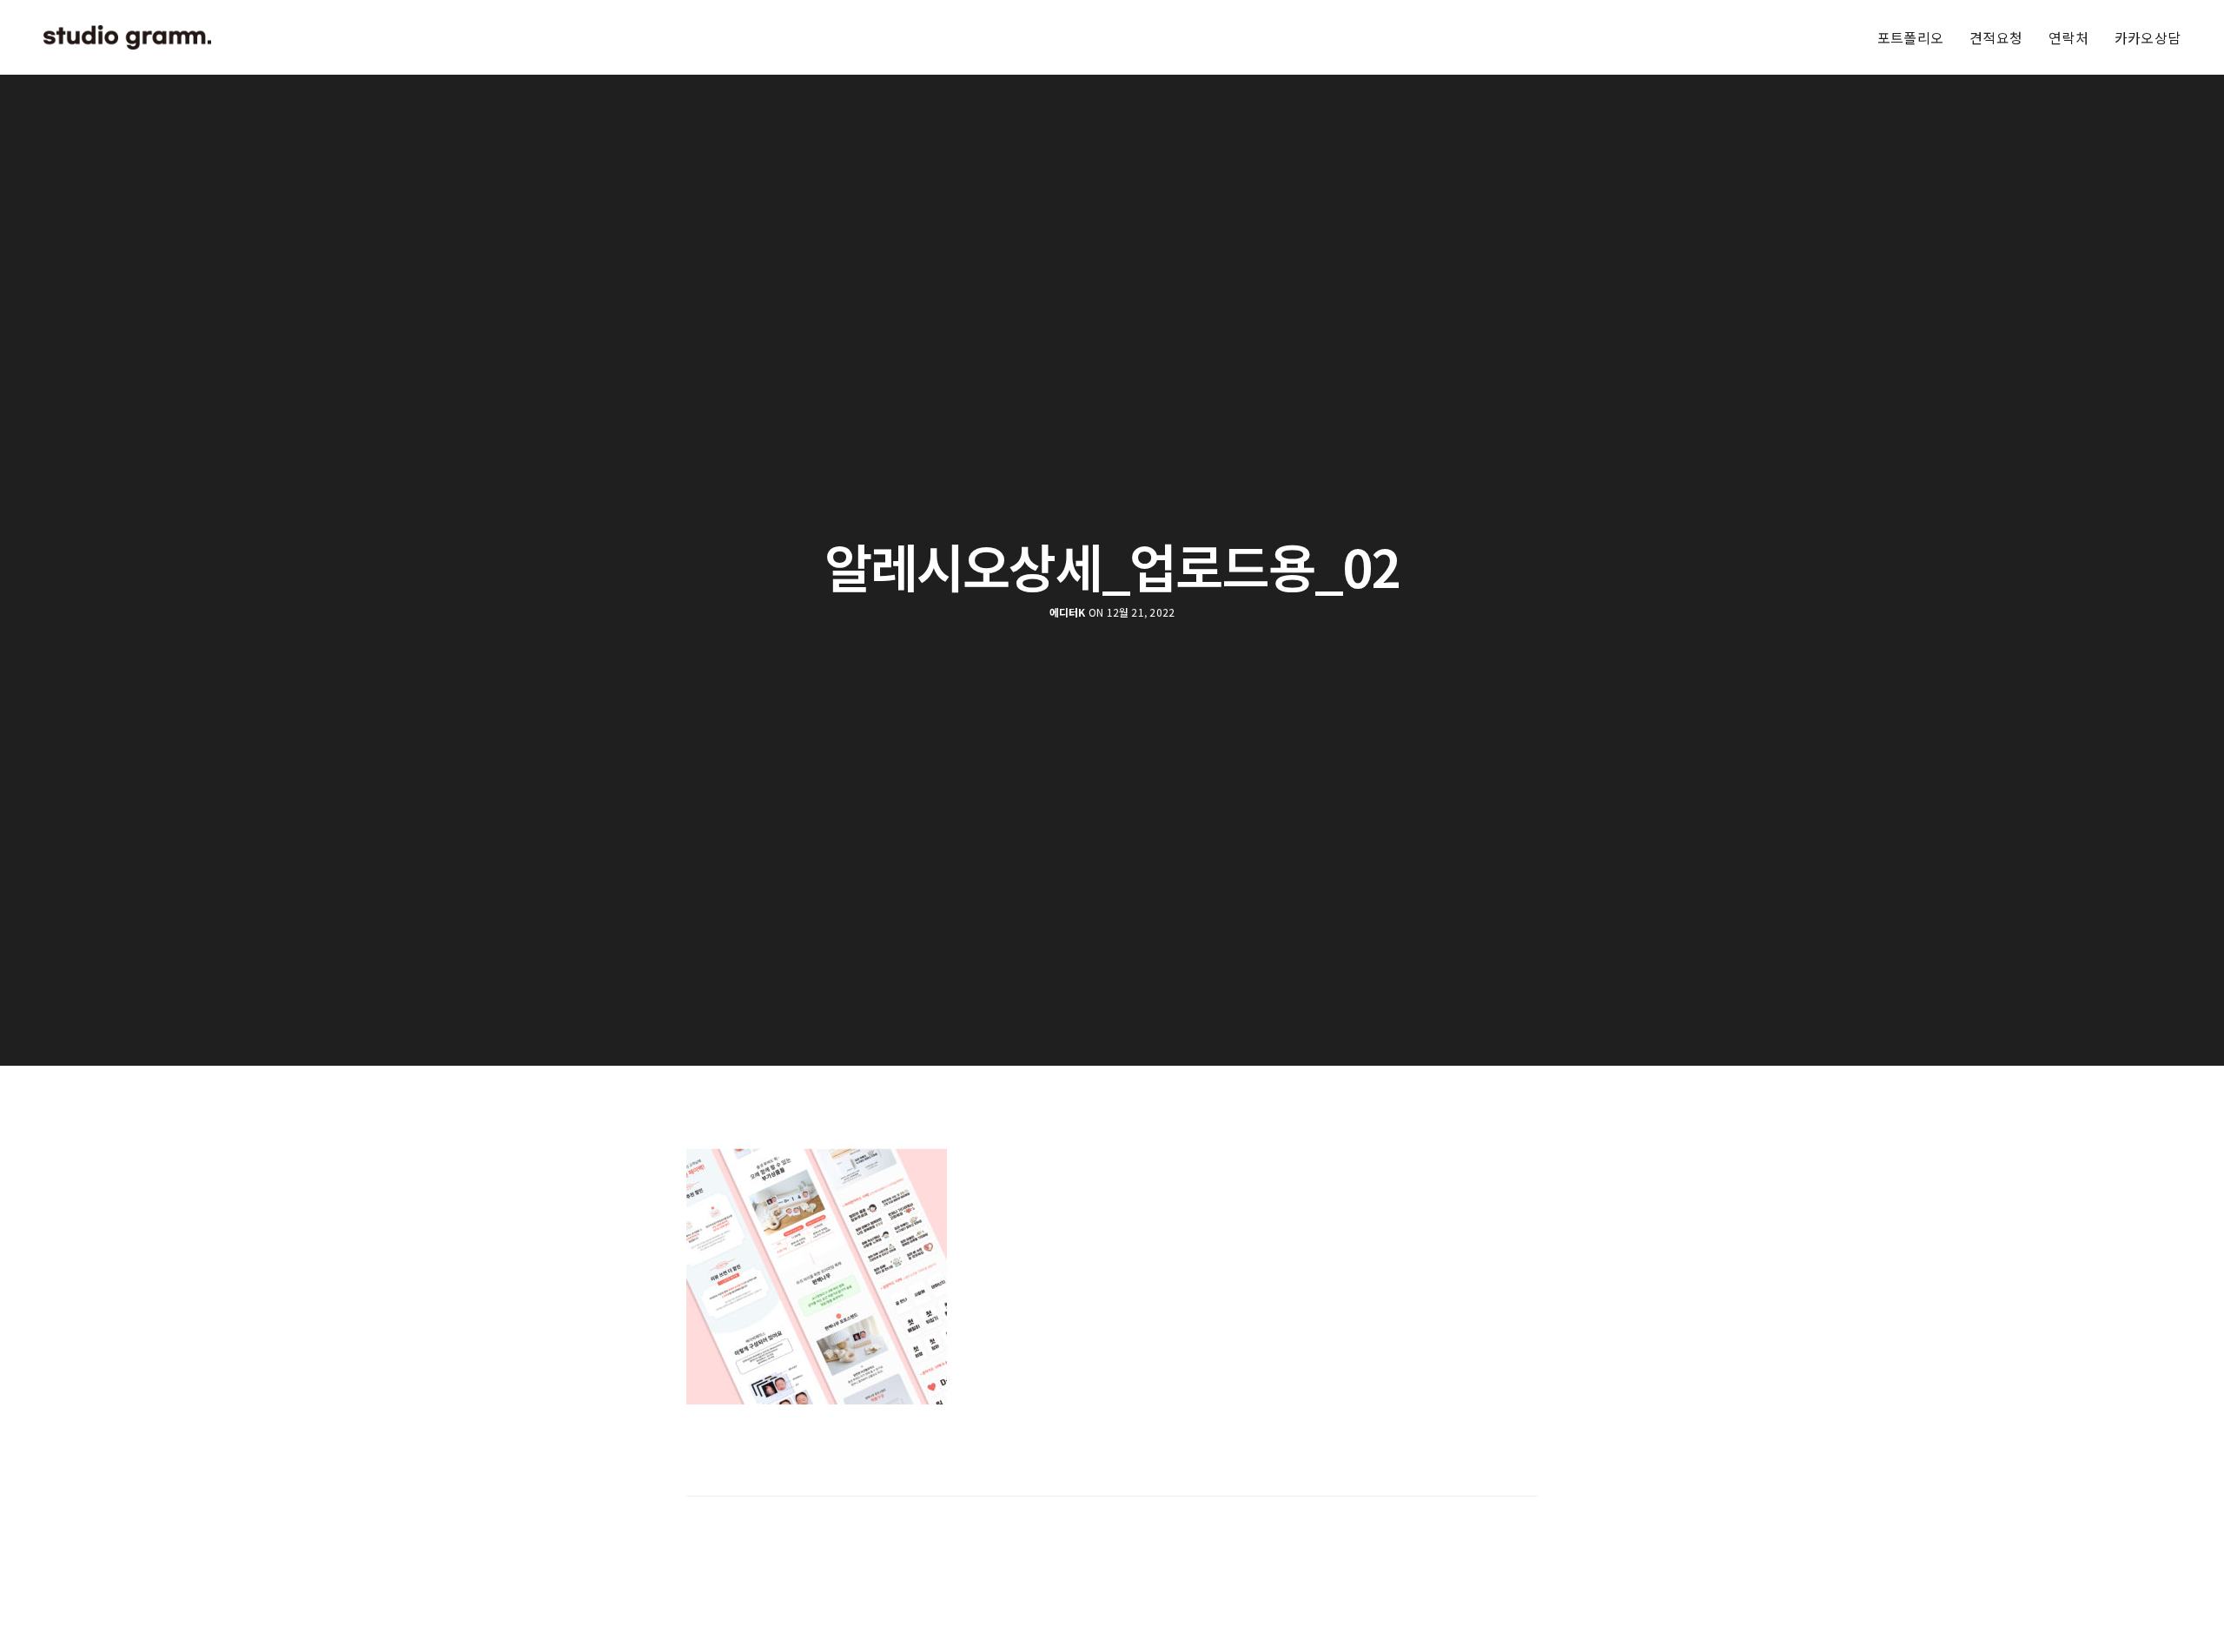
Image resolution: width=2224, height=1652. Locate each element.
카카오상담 (2148, 37)
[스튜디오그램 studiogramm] (127, 37)
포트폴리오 (1910, 37)
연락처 (2068, 37)
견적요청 (1996, 37)
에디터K (1068, 612)
